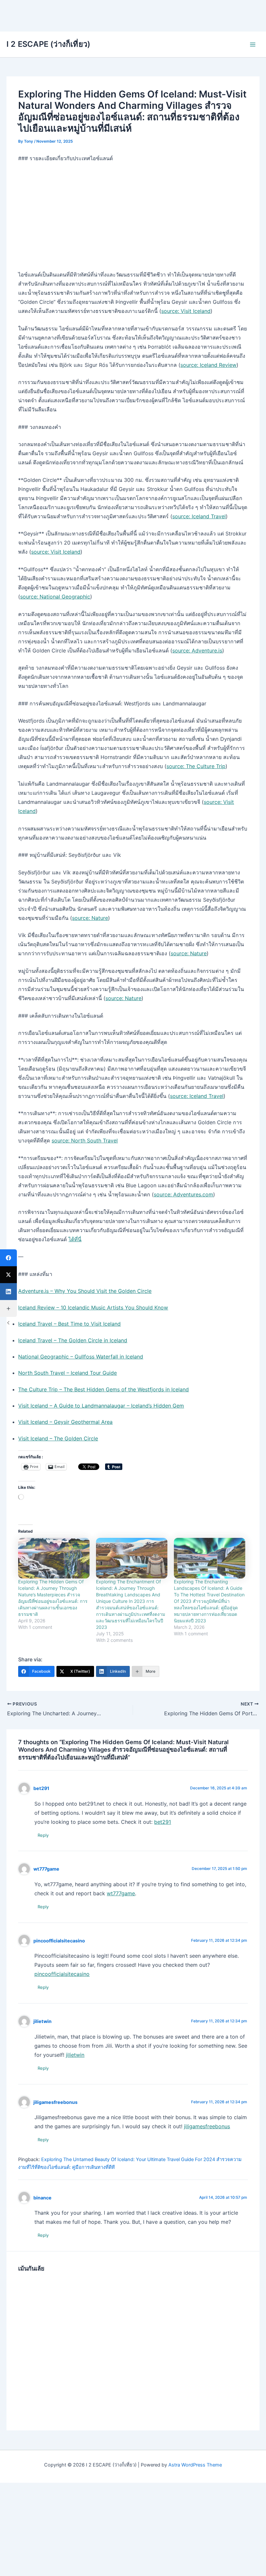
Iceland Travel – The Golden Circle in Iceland (73, 1340)
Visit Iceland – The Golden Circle (58, 1438)
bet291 (41, 1788)
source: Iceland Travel (199, 516)
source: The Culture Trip (196, 766)
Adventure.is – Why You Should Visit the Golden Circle (85, 1291)
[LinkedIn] (8, 1292)
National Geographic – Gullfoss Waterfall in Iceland (81, 1357)
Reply (43, 1835)
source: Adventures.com (183, 1194)
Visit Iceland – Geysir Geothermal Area (65, 1422)
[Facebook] (8, 1258)
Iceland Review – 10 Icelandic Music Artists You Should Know (93, 1307)
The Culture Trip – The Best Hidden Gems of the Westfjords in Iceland (103, 1389)
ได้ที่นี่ (75, 1239)
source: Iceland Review (208, 365)
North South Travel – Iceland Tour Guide (67, 1373)
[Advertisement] (133, 15)
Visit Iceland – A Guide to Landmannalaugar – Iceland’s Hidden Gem (101, 1406)
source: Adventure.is (197, 650)
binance (42, 2198)
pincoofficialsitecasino (59, 1941)
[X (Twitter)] (8, 1275)
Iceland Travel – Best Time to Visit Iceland (69, 1324)
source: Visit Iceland (186, 311)
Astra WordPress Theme (195, 2465)
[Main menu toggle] (253, 45)
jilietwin (42, 2021)
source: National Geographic (55, 597)
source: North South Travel (85, 1140)
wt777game (46, 1869)
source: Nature (90, 918)
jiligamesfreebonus (55, 2102)
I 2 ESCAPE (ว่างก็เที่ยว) (48, 44)
